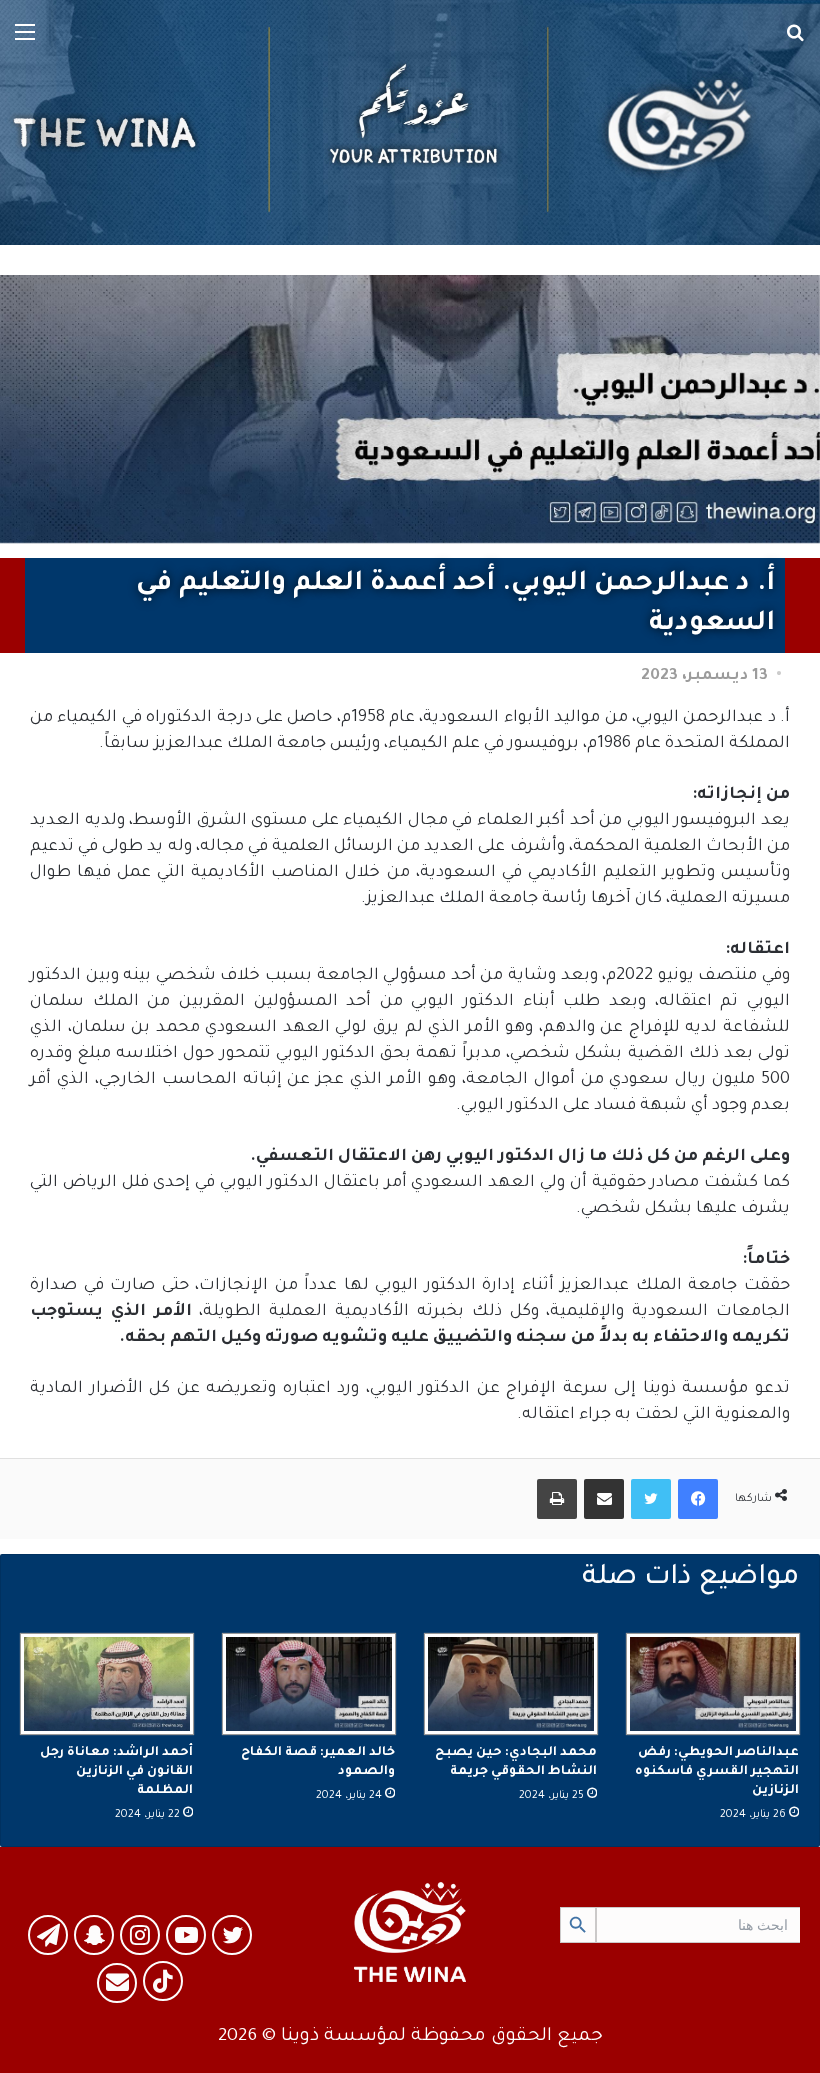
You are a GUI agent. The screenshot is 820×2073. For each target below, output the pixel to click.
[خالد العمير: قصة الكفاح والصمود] (309, 1684)
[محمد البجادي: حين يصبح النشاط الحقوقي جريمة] (511, 1684)
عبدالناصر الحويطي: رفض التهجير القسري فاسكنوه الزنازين (717, 1772)
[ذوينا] (410, 122)
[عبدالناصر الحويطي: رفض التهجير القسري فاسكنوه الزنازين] (713, 1684)
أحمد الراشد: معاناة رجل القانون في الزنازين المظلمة (116, 1772)
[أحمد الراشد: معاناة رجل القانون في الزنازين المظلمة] (107, 1684)
